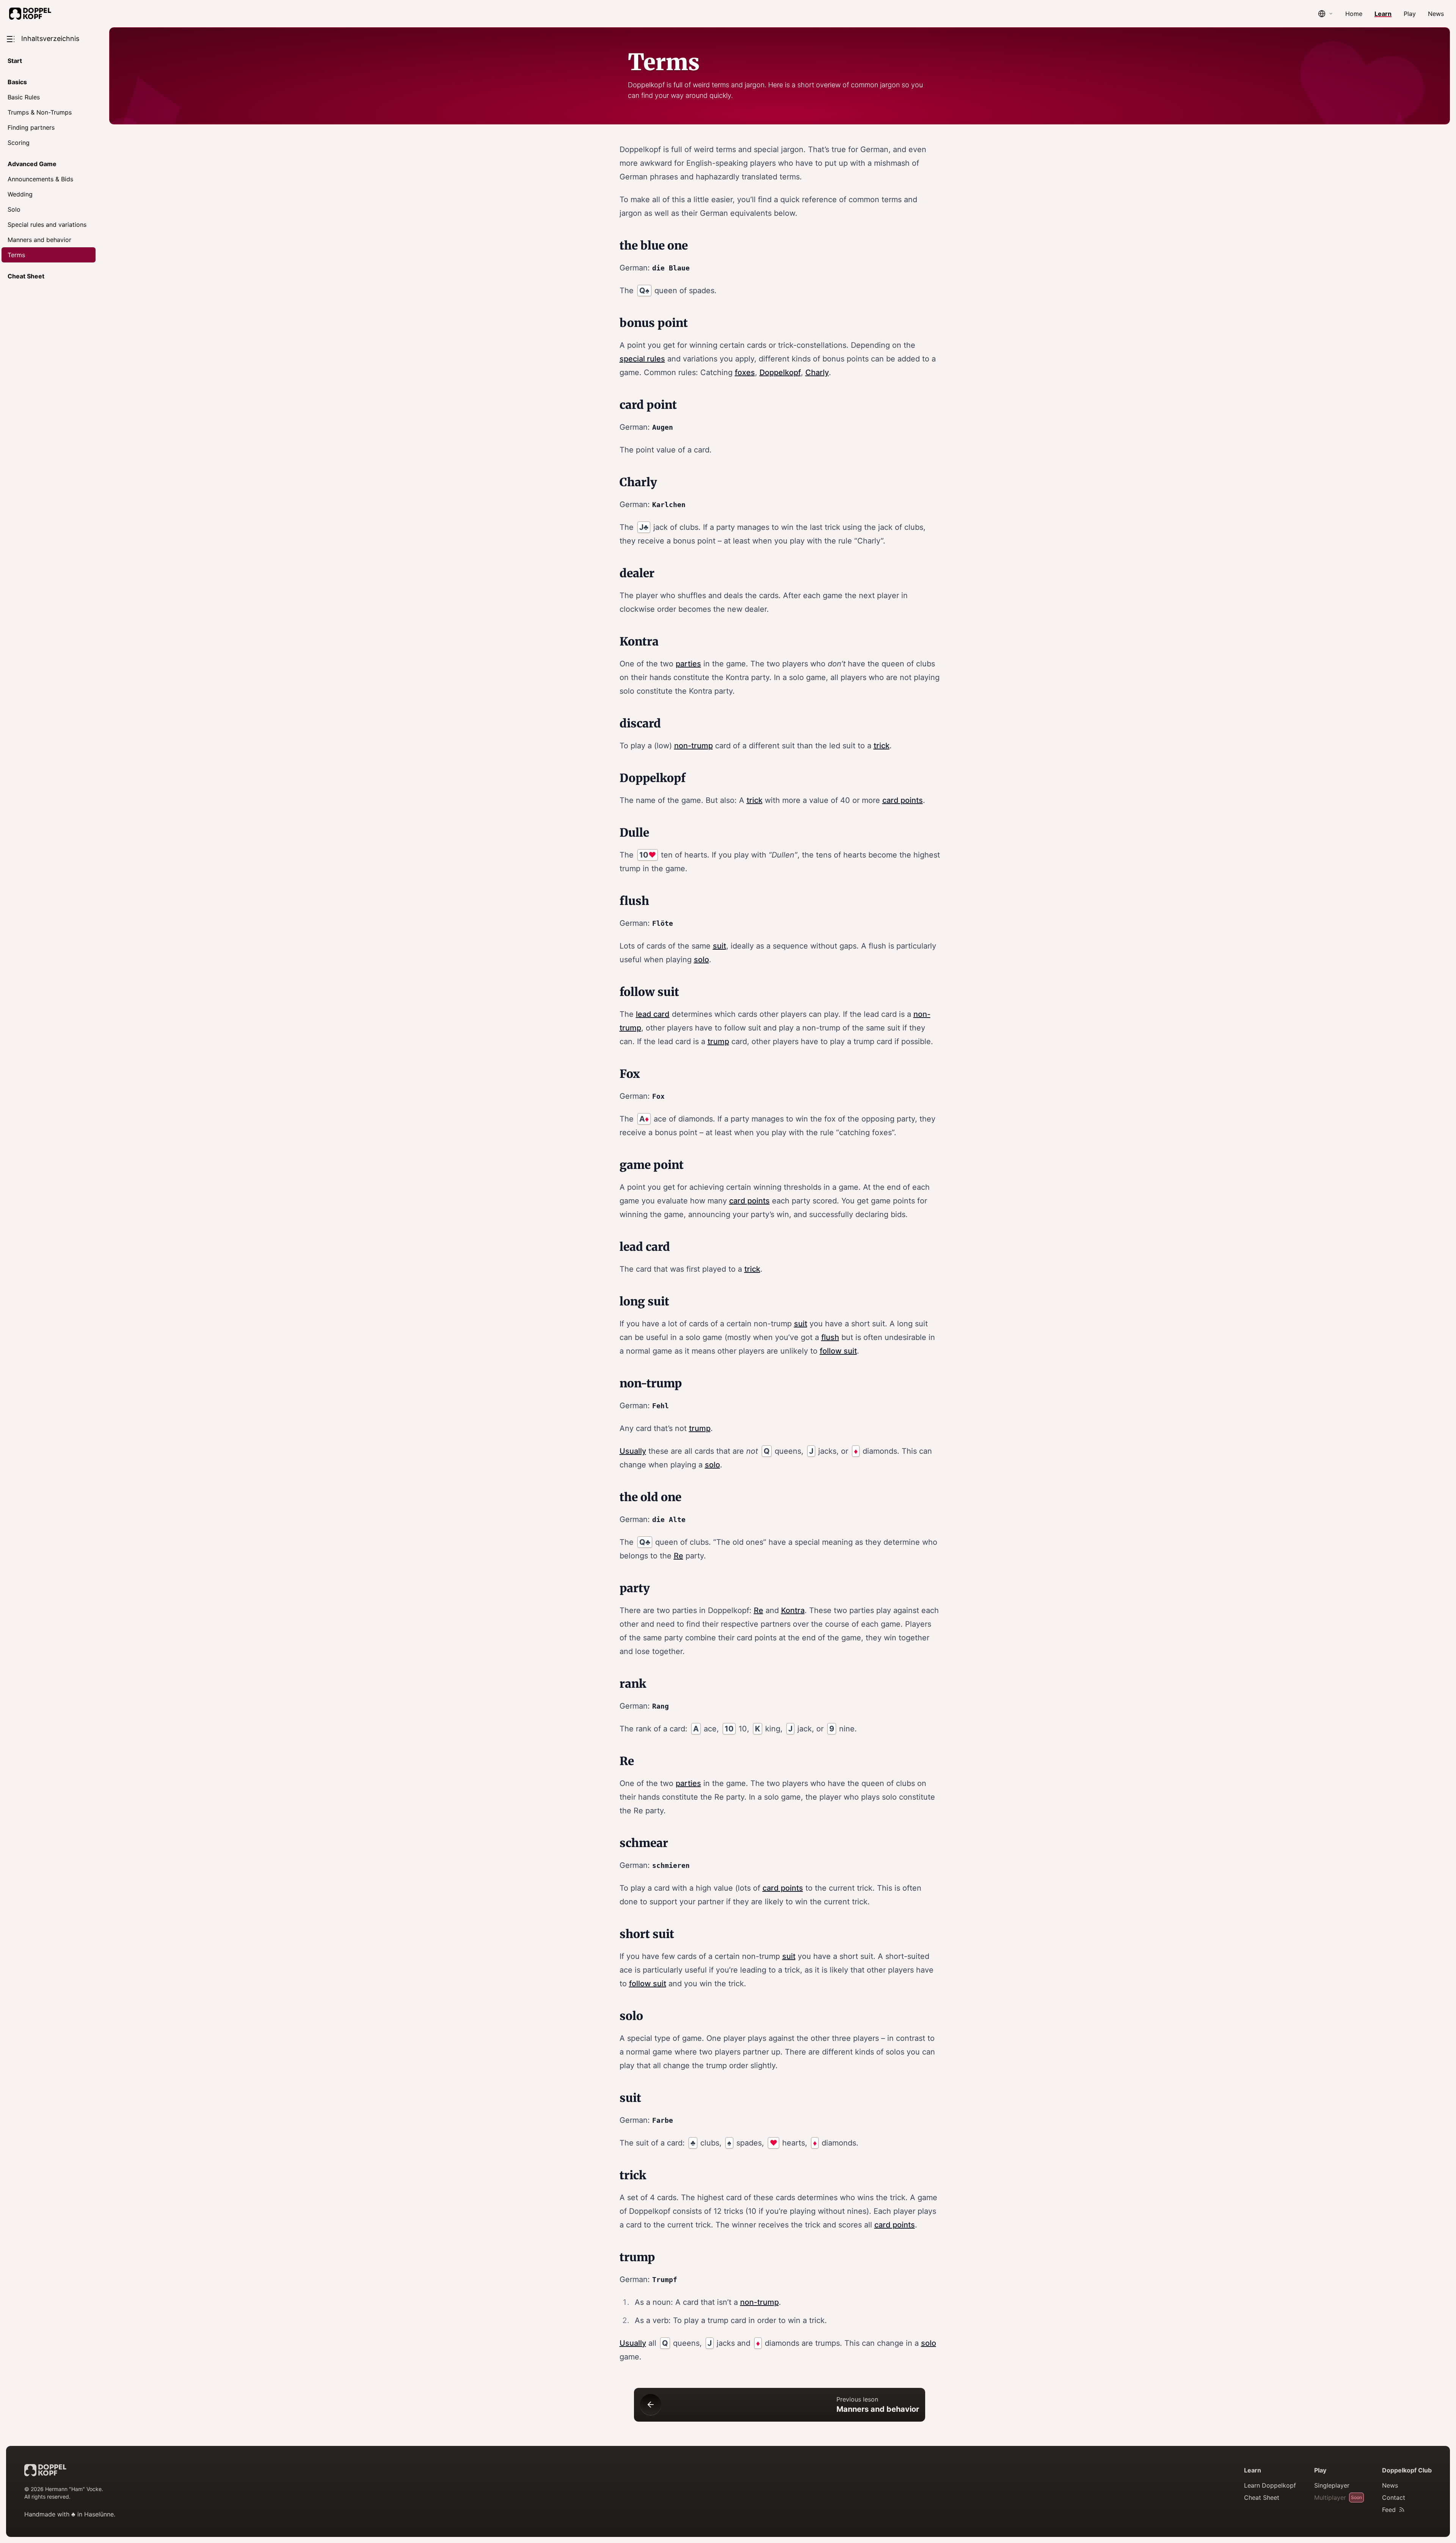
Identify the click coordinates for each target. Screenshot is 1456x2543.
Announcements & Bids (40, 179)
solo (701, 960)
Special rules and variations (47, 225)
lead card (653, 1014)
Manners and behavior (39, 240)
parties (688, 664)
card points (903, 800)
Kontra (793, 1610)
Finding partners (31, 127)
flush (830, 1337)
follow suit (838, 1351)
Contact (1394, 2497)
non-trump (693, 746)
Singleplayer (1332, 2485)
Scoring (19, 143)
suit (719, 946)
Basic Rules (24, 97)
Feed (1389, 2510)
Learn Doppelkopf (1270, 2485)
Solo (14, 209)
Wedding (20, 194)
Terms (16, 255)
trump (718, 1041)
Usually (633, 1451)
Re (679, 1556)
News (1436, 14)
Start (15, 61)
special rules (642, 359)
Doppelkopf (780, 372)
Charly (817, 372)
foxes (745, 372)
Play (1410, 14)
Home (1354, 14)
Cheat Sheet (26, 276)
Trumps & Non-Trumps (40, 112)
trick (882, 746)
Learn (1383, 14)
